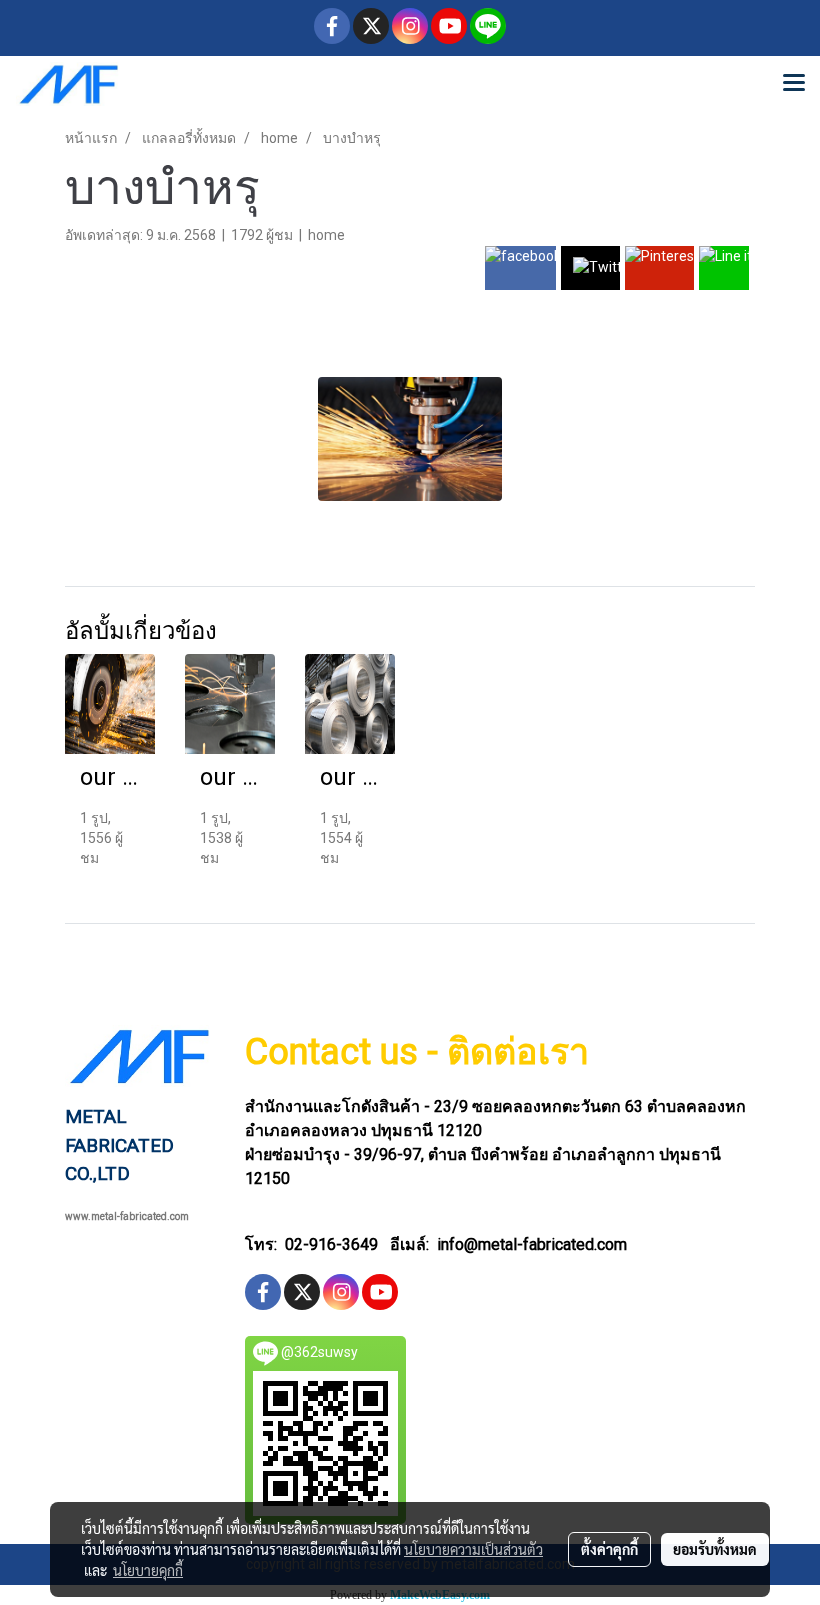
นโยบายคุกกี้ (148, 1570)
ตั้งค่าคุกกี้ (609, 1549)
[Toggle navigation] (794, 84)
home (326, 235)
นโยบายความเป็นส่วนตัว (473, 1549)
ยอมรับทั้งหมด (715, 1549)
